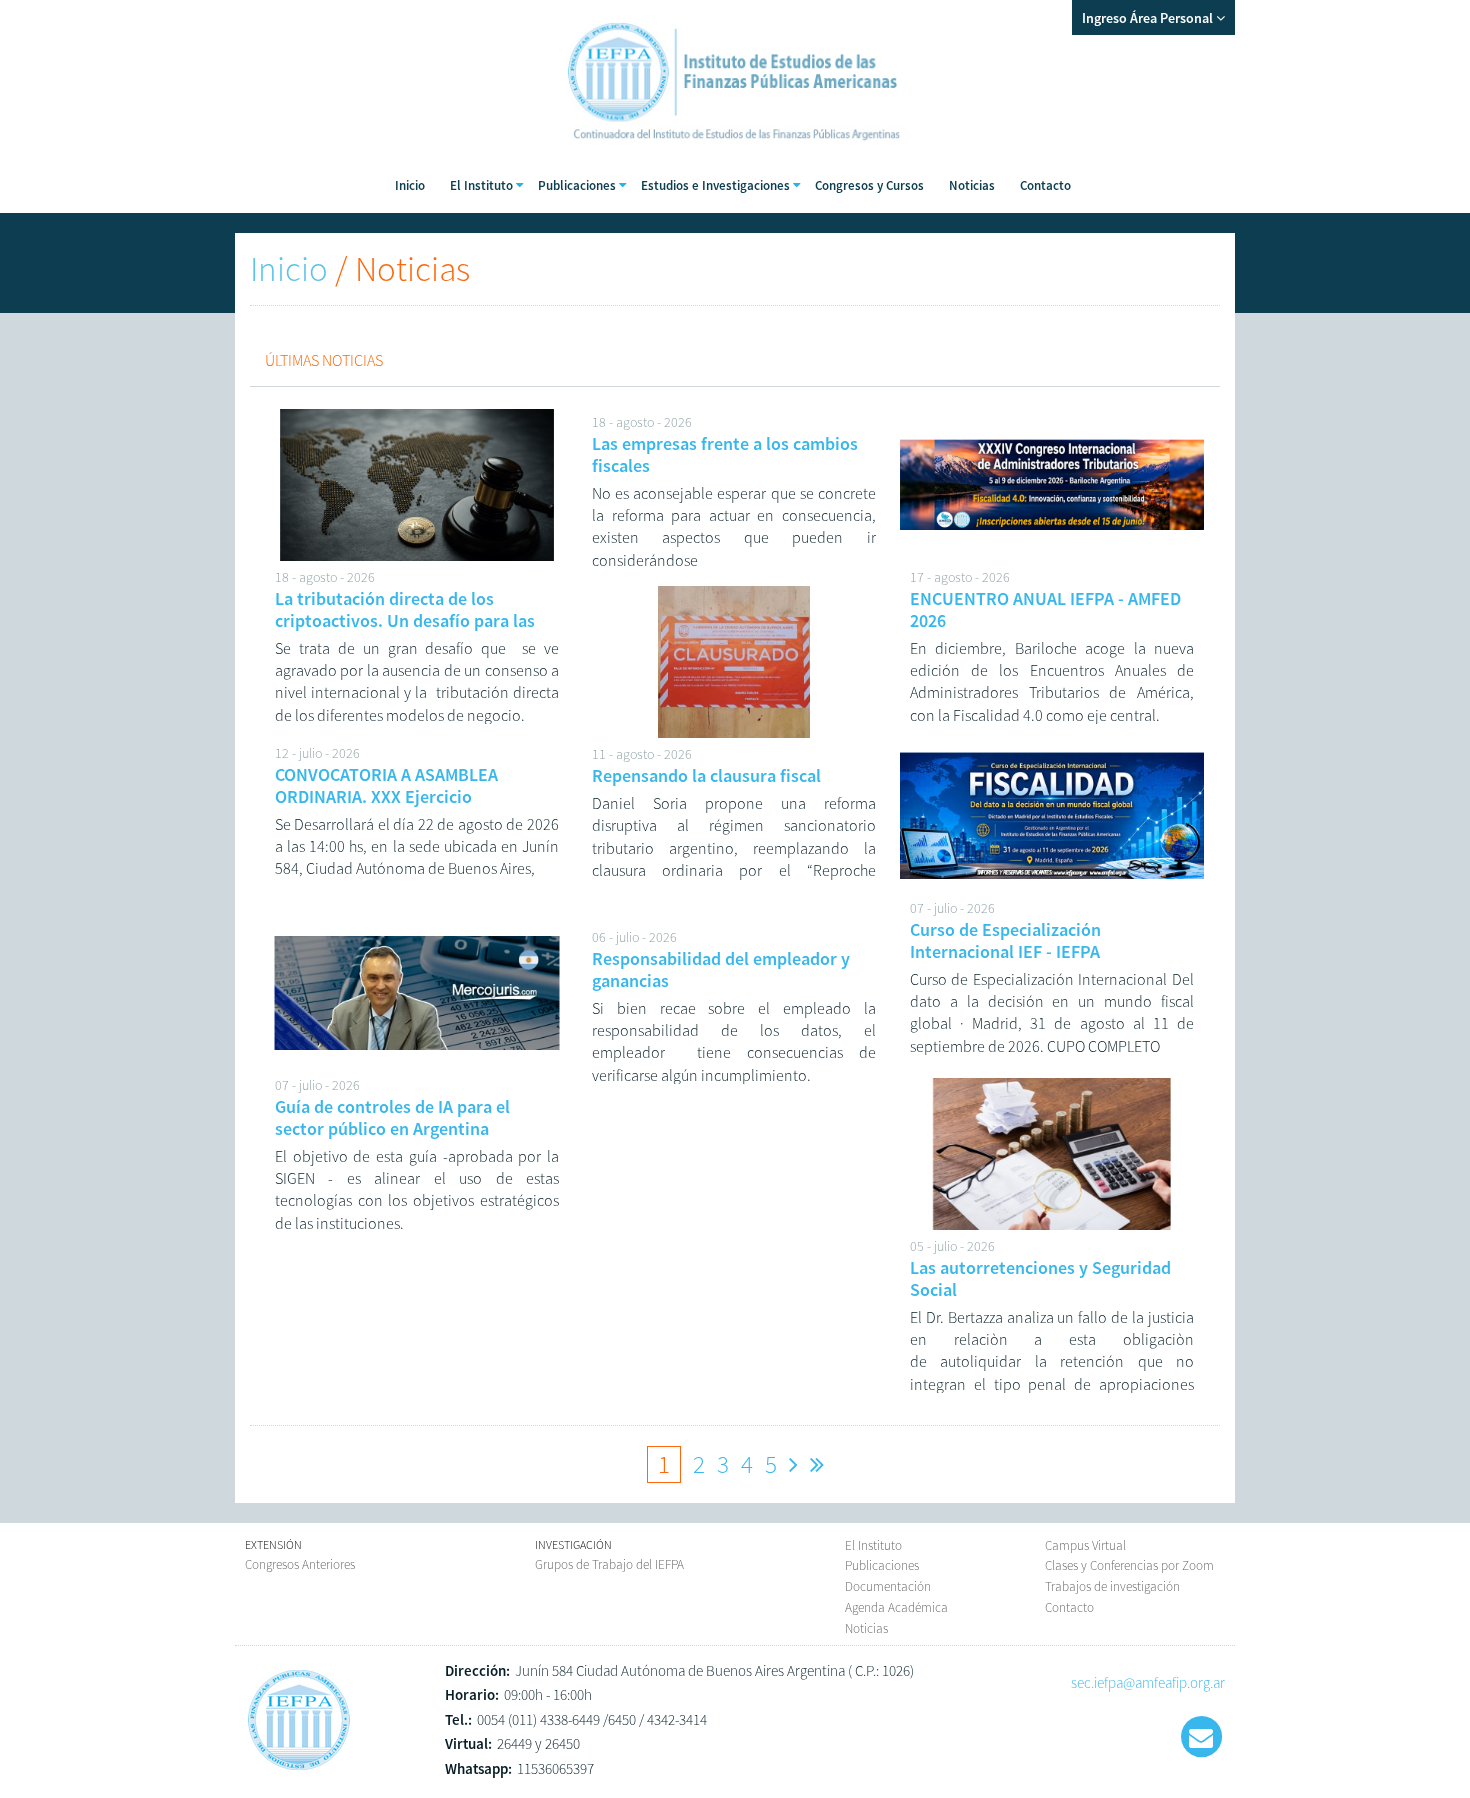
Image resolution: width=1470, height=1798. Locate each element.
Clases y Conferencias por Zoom (1129, 1565)
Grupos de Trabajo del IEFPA (609, 1564)
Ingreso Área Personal (1149, 18)
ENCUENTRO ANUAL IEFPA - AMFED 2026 (1045, 609)
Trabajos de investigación (1112, 1586)
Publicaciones (882, 1565)
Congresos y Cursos (869, 185)
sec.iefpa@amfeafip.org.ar (1148, 1682)
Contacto (1045, 185)
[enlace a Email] (1201, 1737)
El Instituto (873, 1545)
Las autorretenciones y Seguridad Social (1040, 1278)
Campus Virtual (1085, 1545)
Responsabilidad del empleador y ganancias (721, 969)
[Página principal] (299, 1769)
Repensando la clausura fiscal (706, 775)
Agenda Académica (896, 1607)
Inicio (410, 185)
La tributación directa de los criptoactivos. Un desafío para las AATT (405, 620)
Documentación (888, 1586)
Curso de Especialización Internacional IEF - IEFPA (1005, 940)
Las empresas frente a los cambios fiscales (725, 454)
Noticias (972, 185)
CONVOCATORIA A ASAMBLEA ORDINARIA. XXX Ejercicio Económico (386, 796)
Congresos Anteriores (300, 1564)
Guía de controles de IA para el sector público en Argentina (392, 1117)
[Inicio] (735, 149)
